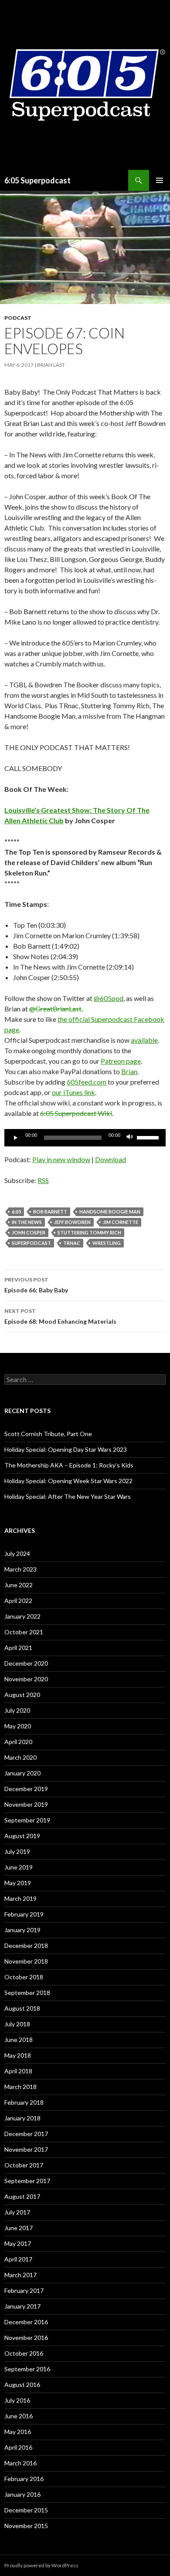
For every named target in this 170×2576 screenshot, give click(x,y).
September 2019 (27, 1820)
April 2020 (18, 1742)
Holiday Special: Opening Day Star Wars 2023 (66, 1449)
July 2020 (17, 1710)
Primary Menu (160, 180)
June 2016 (19, 2416)
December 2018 (26, 1946)
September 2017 (27, 2181)
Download (110, 1159)
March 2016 (20, 2463)
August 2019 (22, 1836)
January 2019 (22, 1930)
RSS (43, 1180)
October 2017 (24, 2165)
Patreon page (121, 1061)
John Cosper (29, 1232)
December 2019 (26, 1789)
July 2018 (17, 2024)
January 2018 (22, 2118)
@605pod (109, 998)
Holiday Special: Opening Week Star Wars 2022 (68, 1481)
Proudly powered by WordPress (41, 2565)
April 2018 (18, 2071)
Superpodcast (31, 1243)
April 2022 (18, 1601)
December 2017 (26, 2134)
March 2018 (20, 2087)
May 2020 (18, 1726)
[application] (85, 1138)
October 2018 (24, 1977)
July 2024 (17, 1553)
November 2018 (26, 1961)
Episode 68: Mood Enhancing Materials (60, 1316)
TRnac (72, 1243)
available (144, 1040)
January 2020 (22, 1773)
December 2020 (26, 1663)
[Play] (16, 1138)
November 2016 (26, 2338)
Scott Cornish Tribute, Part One (48, 1434)
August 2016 (22, 2385)
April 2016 (18, 2447)
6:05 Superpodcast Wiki (76, 1113)
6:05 (16, 1212)
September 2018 (27, 1993)
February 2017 (24, 2290)
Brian (129, 1071)
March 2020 (20, 1757)
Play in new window (61, 1159)
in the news (27, 1222)
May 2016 (18, 2432)
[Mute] (130, 1138)
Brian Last (51, 365)
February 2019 (24, 1914)
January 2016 (22, 2494)
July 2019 (17, 1851)
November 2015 (26, 2526)
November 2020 (26, 1679)
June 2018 (19, 2040)
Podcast (18, 318)
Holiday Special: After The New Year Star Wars (68, 1496)
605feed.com (87, 1082)
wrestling (107, 1243)
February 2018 (24, 2102)
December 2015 (26, 2510)
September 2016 (27, 2369)
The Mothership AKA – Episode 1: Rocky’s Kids (69, 1465)
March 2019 (20, 1898)
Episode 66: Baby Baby (36, 1285)
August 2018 (22, 2008)
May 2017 (18, 2243)
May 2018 (18, 2055)
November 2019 (26, 1804)
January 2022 (22, 1616)
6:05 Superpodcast (37, 180)
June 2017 (19, 2228)
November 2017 (26, 2149)
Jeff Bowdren (72, 1222)
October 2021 (24, 1632)
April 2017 (18, 2259)
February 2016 (24, 2479)
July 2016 (17, 2400)
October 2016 (24, 2353)
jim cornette (121, 1222)
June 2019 (19, 1867)
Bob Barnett (50, 1212)
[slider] (149, 1137)
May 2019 (18, 1883)
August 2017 (22, 2196)
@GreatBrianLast (55, 1009)
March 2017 (20, 2275)
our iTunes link (73, 1092)
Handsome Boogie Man (110, 1212)
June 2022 (19, 1585)
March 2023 (20, 1569)
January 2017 (22, 2306)
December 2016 (26, 2322)
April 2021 (18, 1648)
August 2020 (22, 1695)
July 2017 (17, 2212)
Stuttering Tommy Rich (89, 1232)
